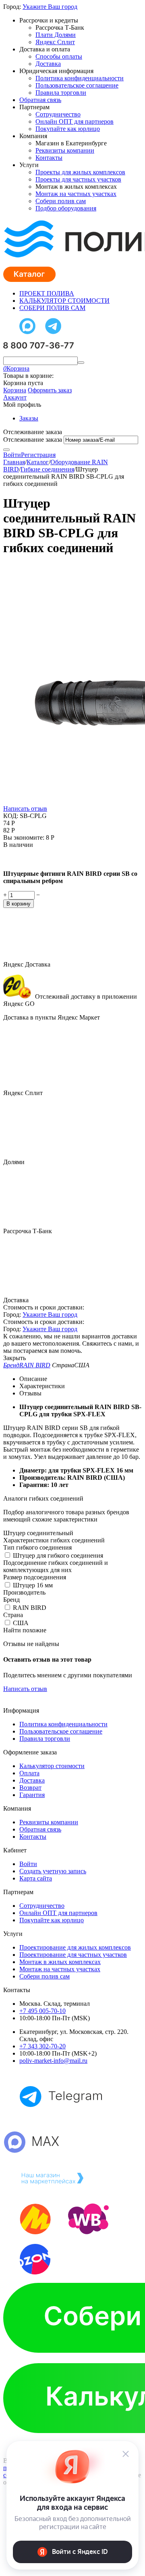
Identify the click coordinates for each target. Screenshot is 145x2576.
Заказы (29, 418)
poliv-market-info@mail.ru (53, 2061)
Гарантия (32, 1795)
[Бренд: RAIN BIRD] (19, 860)
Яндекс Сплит (55, 42)
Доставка (48, 64)
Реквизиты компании (65, 150)
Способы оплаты (59, 56)
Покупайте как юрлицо (68, 129)
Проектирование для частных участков (73, 1955)
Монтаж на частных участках (76, 194)
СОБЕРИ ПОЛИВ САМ (52, 308)
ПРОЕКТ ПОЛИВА (47, 293)
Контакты (49, 158)
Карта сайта (36, 1878)
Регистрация (38, 455)
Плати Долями (56, 35)
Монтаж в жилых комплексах (60, 1962)
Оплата (29, 1773)
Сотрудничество (58, 114)
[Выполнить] (6, 450)
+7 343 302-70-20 (42, 2046)
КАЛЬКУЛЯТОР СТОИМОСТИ (64, 301)
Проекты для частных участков (78, 179)
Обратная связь (40, 100)
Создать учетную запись (53, 1871)
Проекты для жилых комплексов (80, 172)
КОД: (11, 816)
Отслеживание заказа (33, 440)
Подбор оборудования (66, 208)
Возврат (30, 1788)
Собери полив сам (61, 201)
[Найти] (81, 363)
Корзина (15, 390)
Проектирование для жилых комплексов (75, 1947)
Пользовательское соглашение (77, 85)
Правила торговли (61, 93)
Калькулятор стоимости (52, 1766)
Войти (12, 455)
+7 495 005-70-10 (42, 2011)
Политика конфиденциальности (80, 78)
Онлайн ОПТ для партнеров (75, 121)
